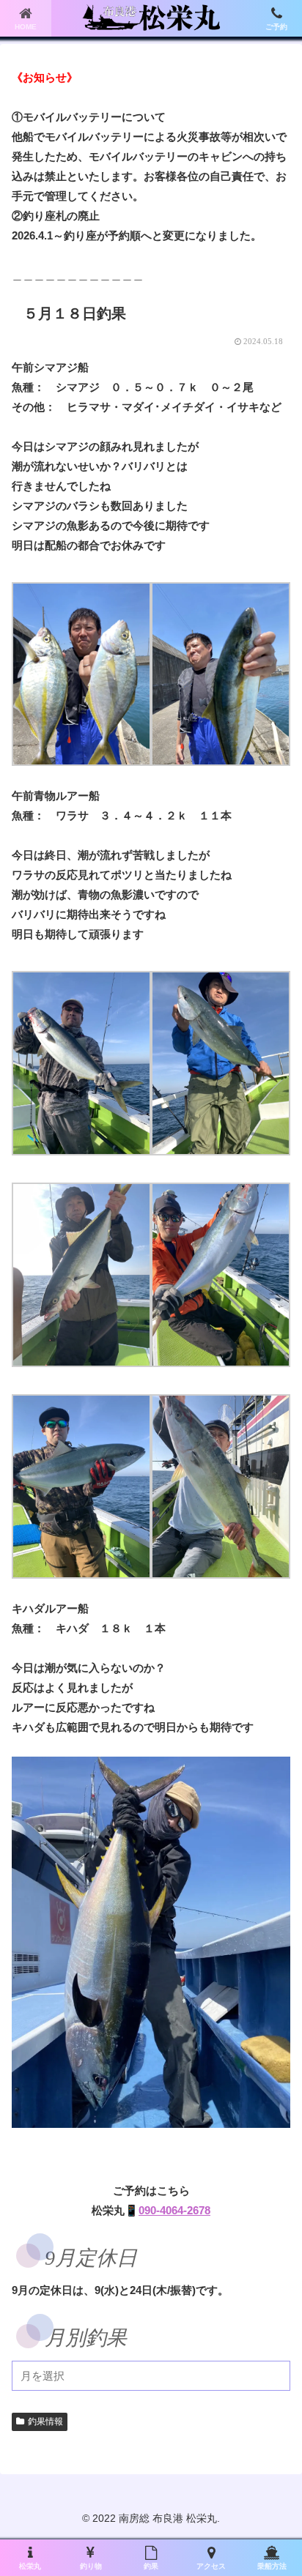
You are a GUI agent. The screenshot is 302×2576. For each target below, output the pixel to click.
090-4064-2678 (174, 2210)
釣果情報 (45, 2421)
